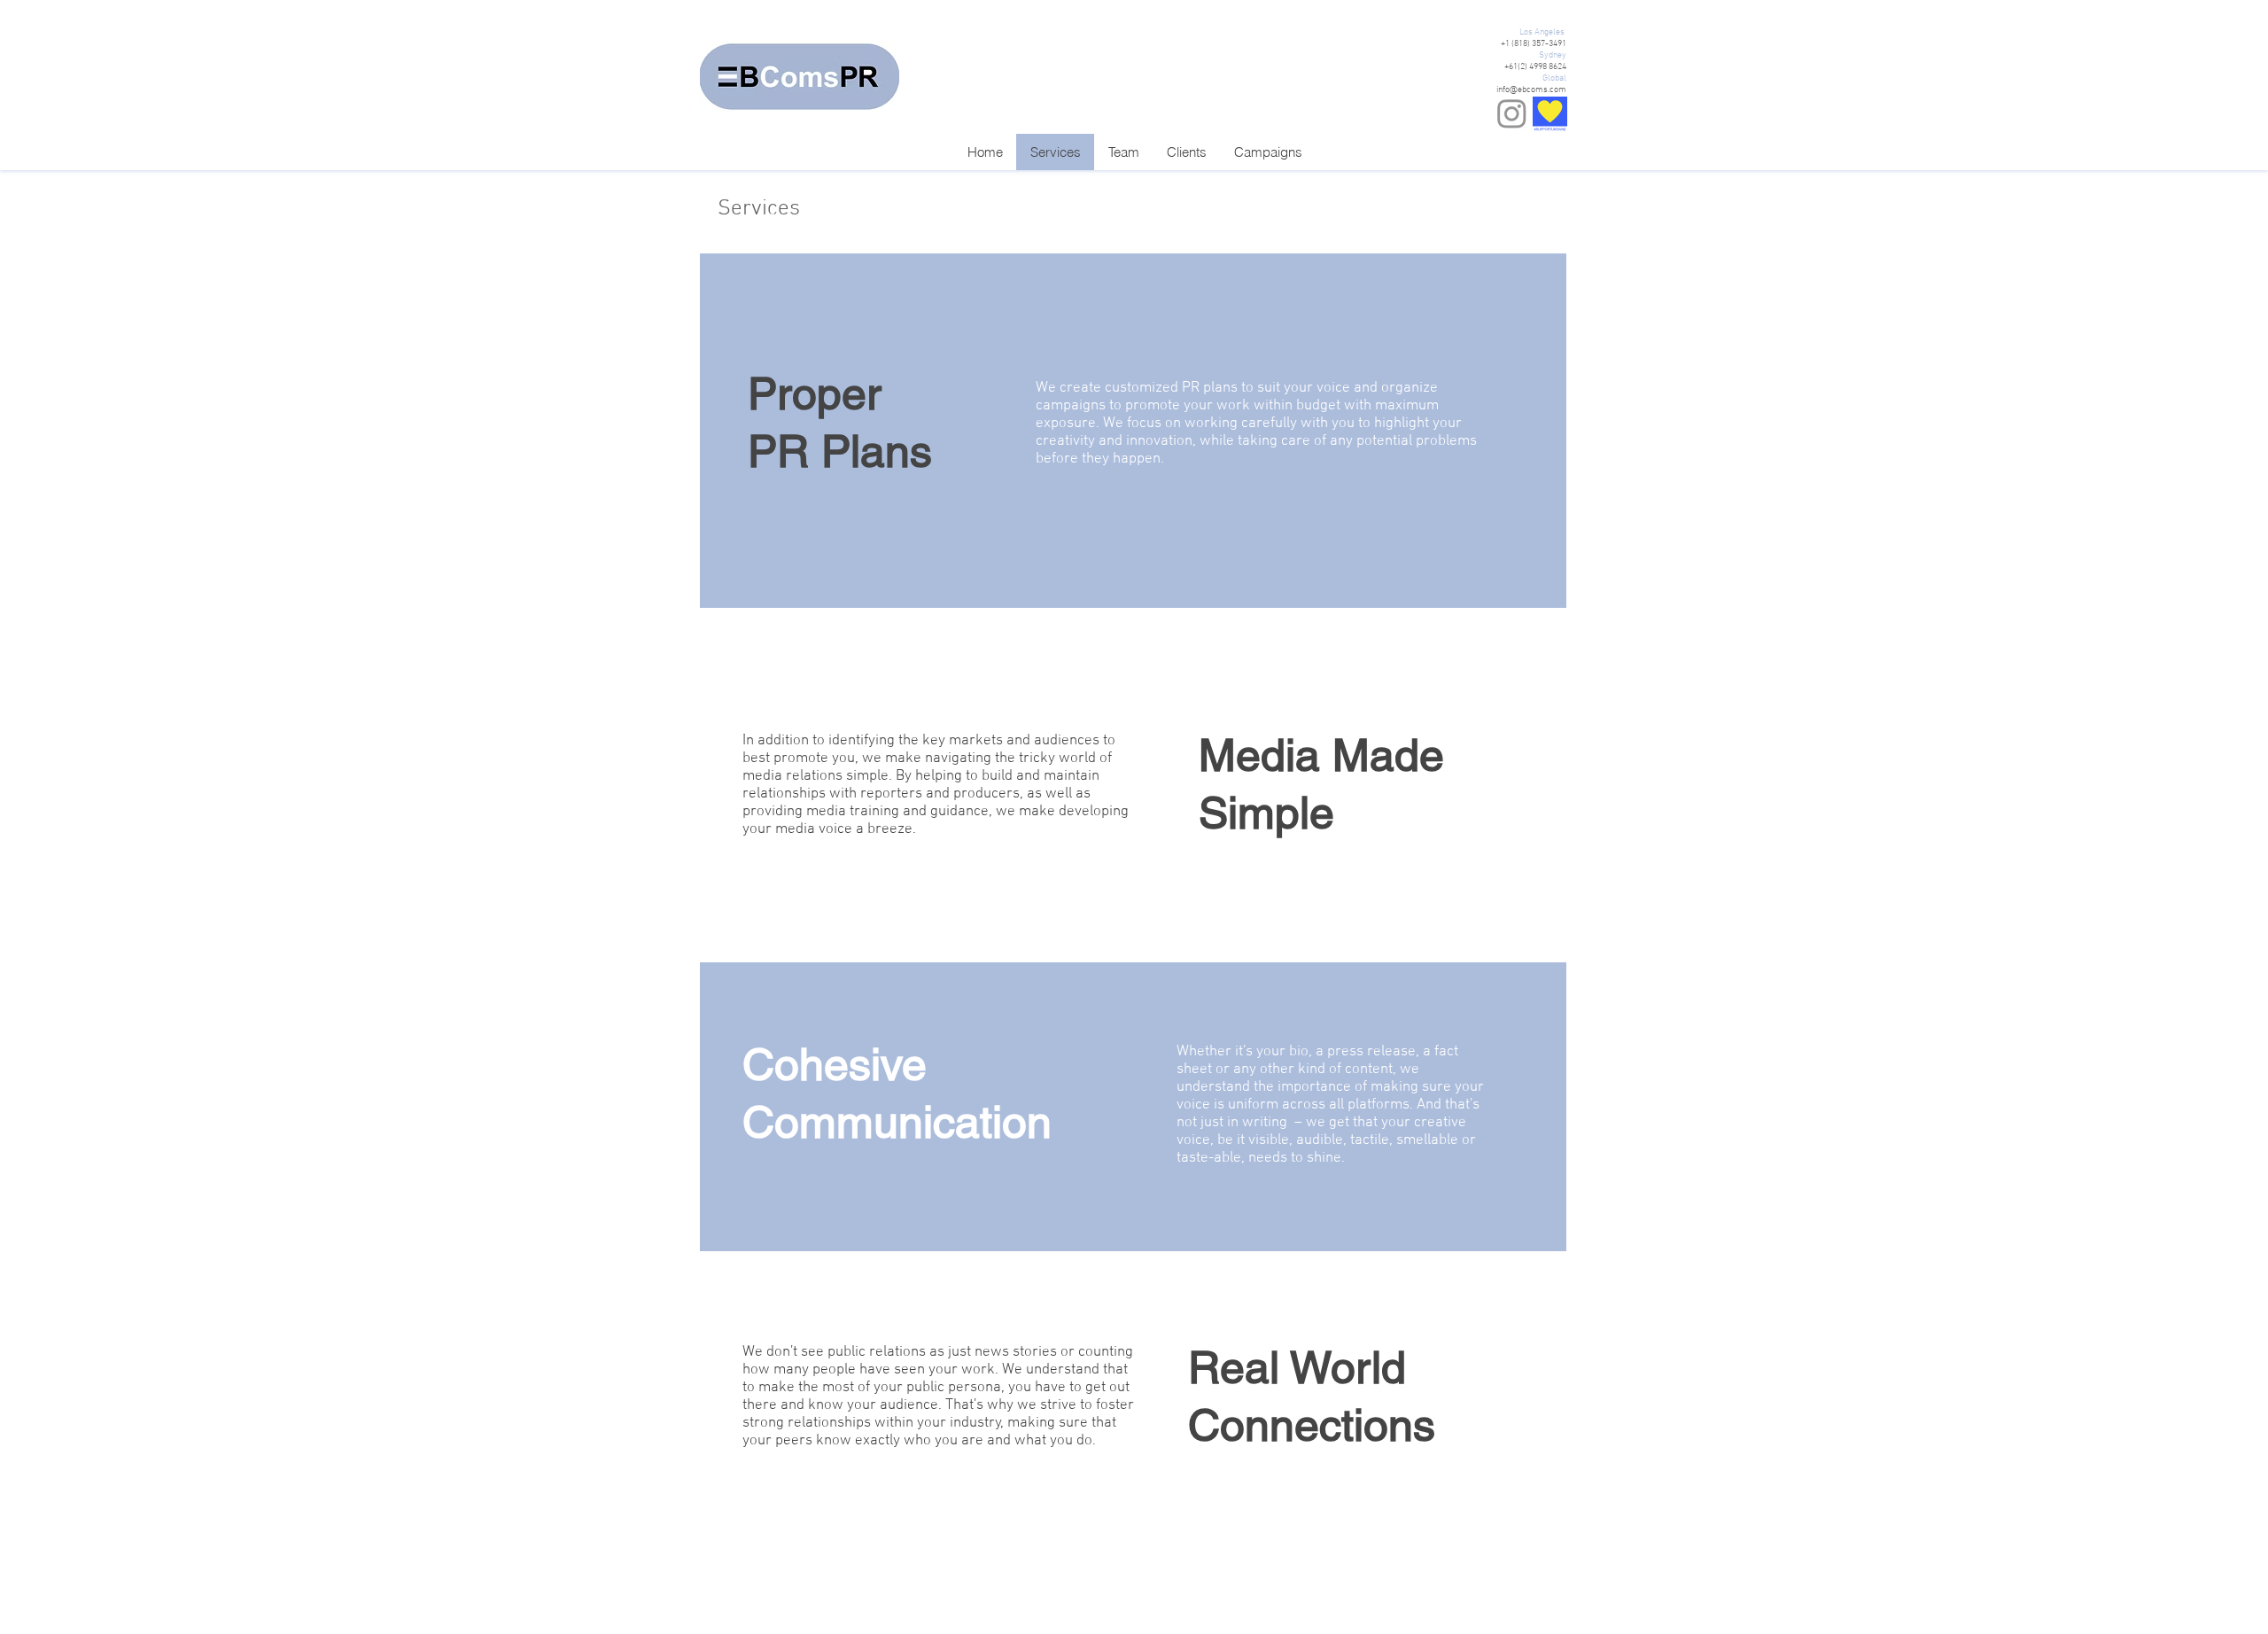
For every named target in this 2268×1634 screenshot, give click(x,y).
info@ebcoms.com (1531, 90)
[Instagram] (1512, 113)
